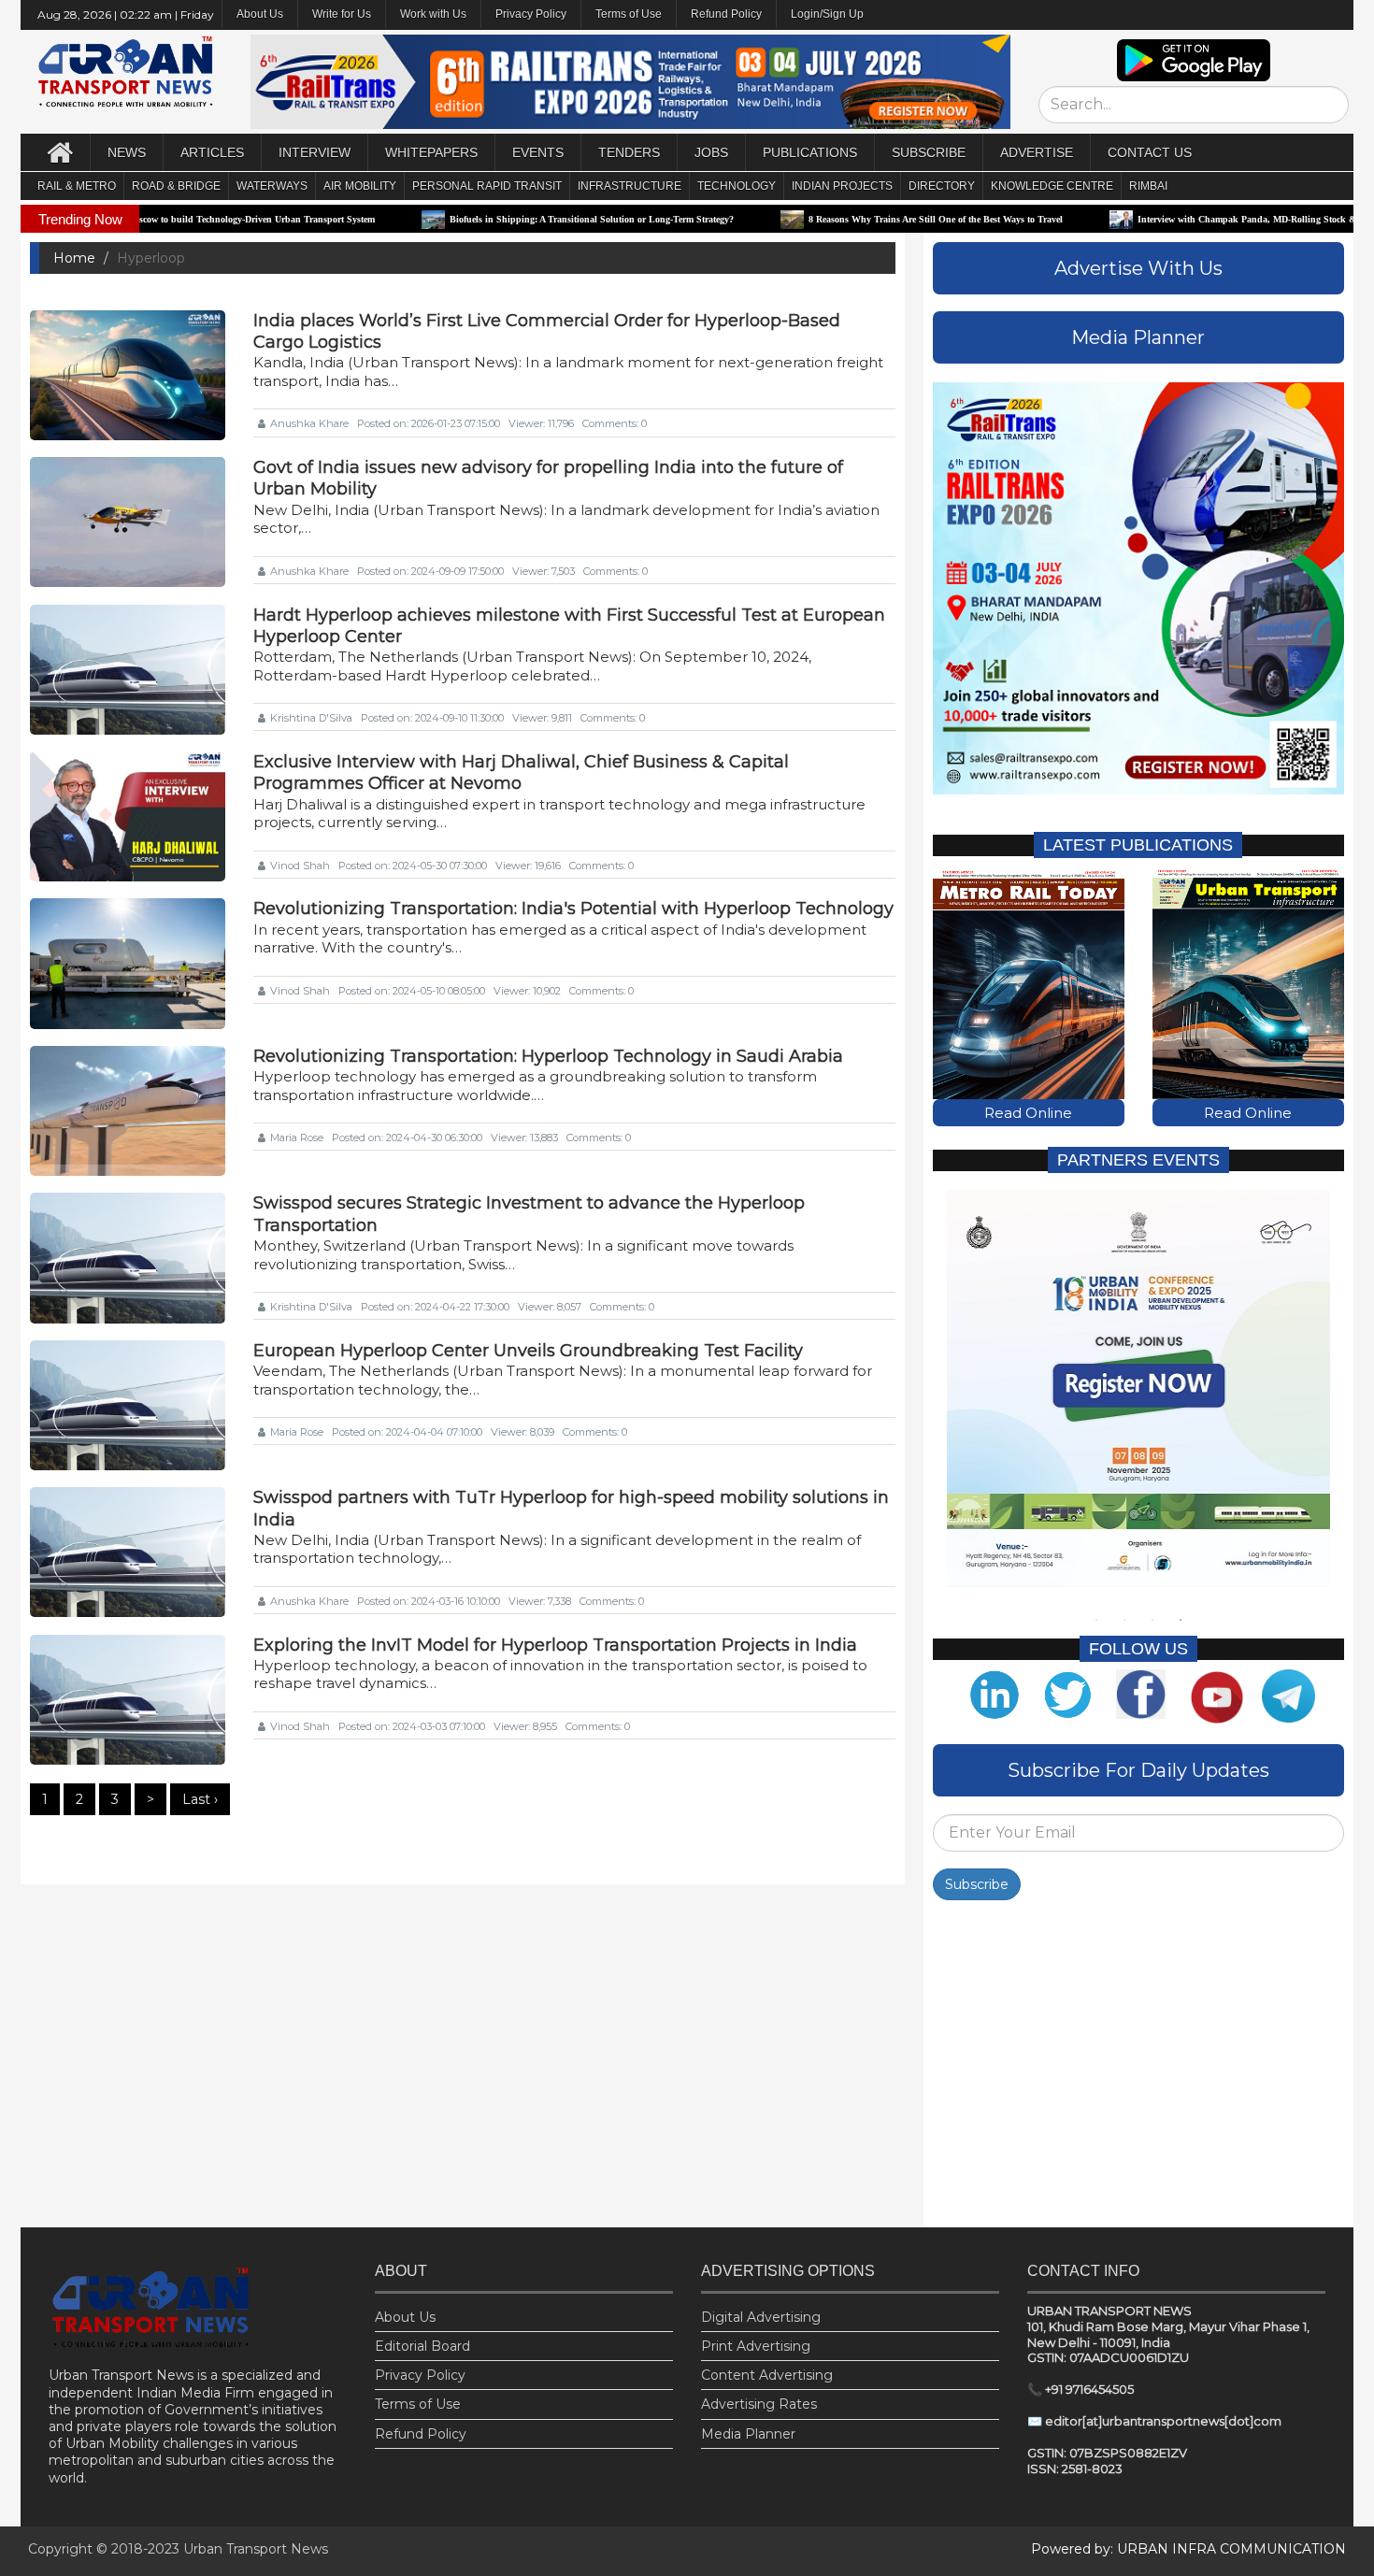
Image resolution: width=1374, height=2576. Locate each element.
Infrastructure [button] (630, 186)
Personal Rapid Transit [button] (487, 186)
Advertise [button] (1037, 152)
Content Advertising (767, 2375)
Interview (315, 152)
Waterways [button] (272, 186)
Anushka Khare (309, 423)
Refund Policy (726, 14)
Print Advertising (756, 2346)
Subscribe (977, 1884)
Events (538, 152)
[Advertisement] (1138, 2068)
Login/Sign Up (827, 14)
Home (74, 258)
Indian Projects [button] (842, 186)
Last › (200, 1799)
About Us (405, 2317)
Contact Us (1150, 152)
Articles (212, 152)
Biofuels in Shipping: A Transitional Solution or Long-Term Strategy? (500, 219)
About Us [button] (260, 14)
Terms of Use (629, 14)
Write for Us (342, 14)
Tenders (629, 152)
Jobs (711, 152)
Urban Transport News (256, 2549)
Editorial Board (422, 2346)
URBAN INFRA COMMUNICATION (1231, 2549)
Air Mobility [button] (360, 186)
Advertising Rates (759, 2404)
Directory (942, 186)
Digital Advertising (761, 2317)
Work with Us (433, 14)
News (127, 152)
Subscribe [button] (929, 152)
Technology (737, 186)
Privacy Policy (531, 14)
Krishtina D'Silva (311, 718)
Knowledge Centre (1052, 186)
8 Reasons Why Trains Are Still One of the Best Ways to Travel (844, 219)
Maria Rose (297, 1138)
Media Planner (748, 2434)
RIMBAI (1148, 186)
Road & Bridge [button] (176, 186)
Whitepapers (431, 152)
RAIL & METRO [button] (77, 186)
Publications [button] (810, 152)
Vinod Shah (300, 866)
